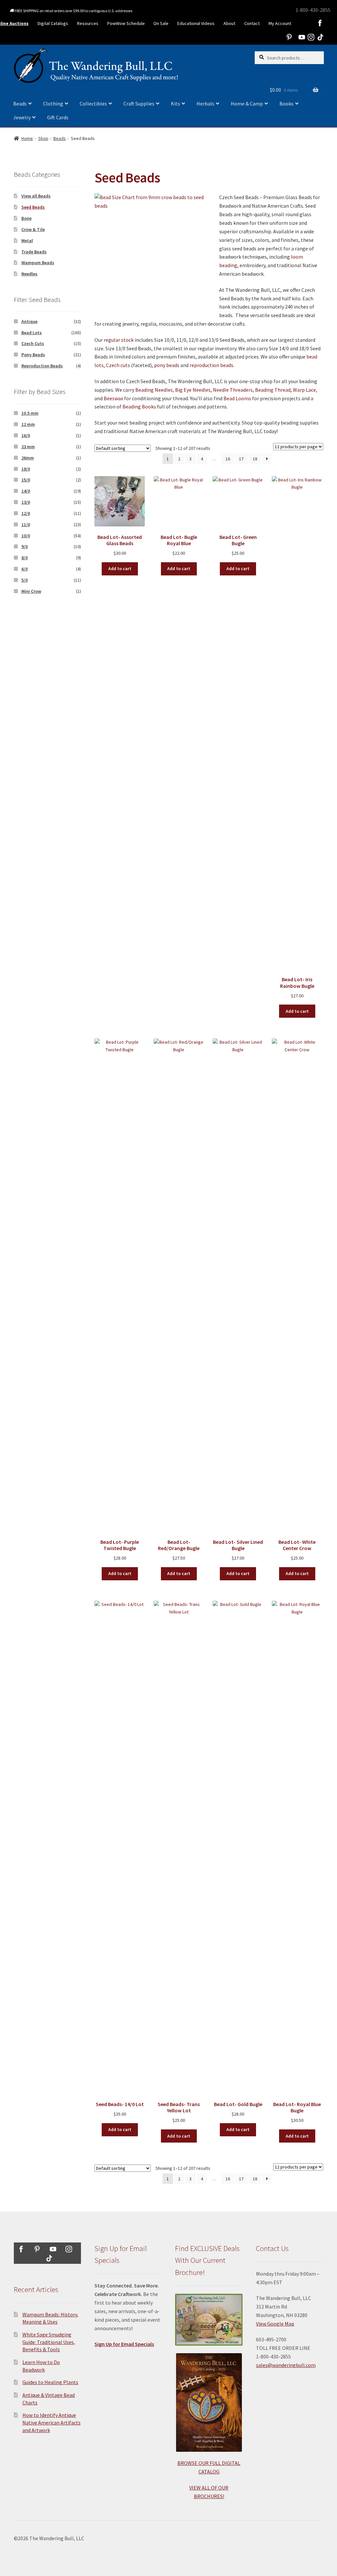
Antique (29, 321)
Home (27, 138)
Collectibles (93, 104)
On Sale (161, 23)
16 (228, 459)
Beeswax (113, 398)
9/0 (25, 546)
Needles (29, 274)
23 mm (28, 447)
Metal (27, 241)
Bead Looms (237, 398)
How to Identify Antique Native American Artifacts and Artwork (52, 2422)
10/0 (26, 536)
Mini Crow (31, 591)
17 (241, 459)
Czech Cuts (33, 343)
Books (286, 104)
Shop (43, 138)
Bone (26, 218)
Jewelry (22, 117)
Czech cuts (118, 365)
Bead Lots (32, 333)
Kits (175, 104)
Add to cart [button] (120, 569)
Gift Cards (58, 117)
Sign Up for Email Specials (124, 2344)
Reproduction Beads (42, 366)
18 (255, 459)
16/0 (26, 435)
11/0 (26, 524)
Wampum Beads (38, 263)
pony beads (167, 365)
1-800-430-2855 (313, 10)
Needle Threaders (233, 390)
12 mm (28, 424)
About (229, 23)
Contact (252, 23)
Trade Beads (34, 252)
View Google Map (275, 2324)
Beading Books (139, 406)
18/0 (26, 469)
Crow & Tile (33, 229)
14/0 (26, 491)
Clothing (53, 104)
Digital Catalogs (53, 23)
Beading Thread (273, 390)
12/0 (26, 513)
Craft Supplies (139, 104)
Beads (20, 104)
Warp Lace (304, 390)
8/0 (25, 558)
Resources (88, 23)
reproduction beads (211, 365)
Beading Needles (154, 390)
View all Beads (36, 196)
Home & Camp (247, 104)
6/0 (25, 569)
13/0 (26, 502)
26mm (28, 458)
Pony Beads (33, 355)
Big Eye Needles (193, 390)
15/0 (26, 480)
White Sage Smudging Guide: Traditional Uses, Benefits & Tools (49, 2342)
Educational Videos (196, 23)
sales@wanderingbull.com (286, 2365)
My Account (280, 23)
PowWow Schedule (126, 23)
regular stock (119, 340)
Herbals (205, 104)
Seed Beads (33, 207)
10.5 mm (30, 413)
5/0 (25, 580)
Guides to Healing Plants (50, 2382)
